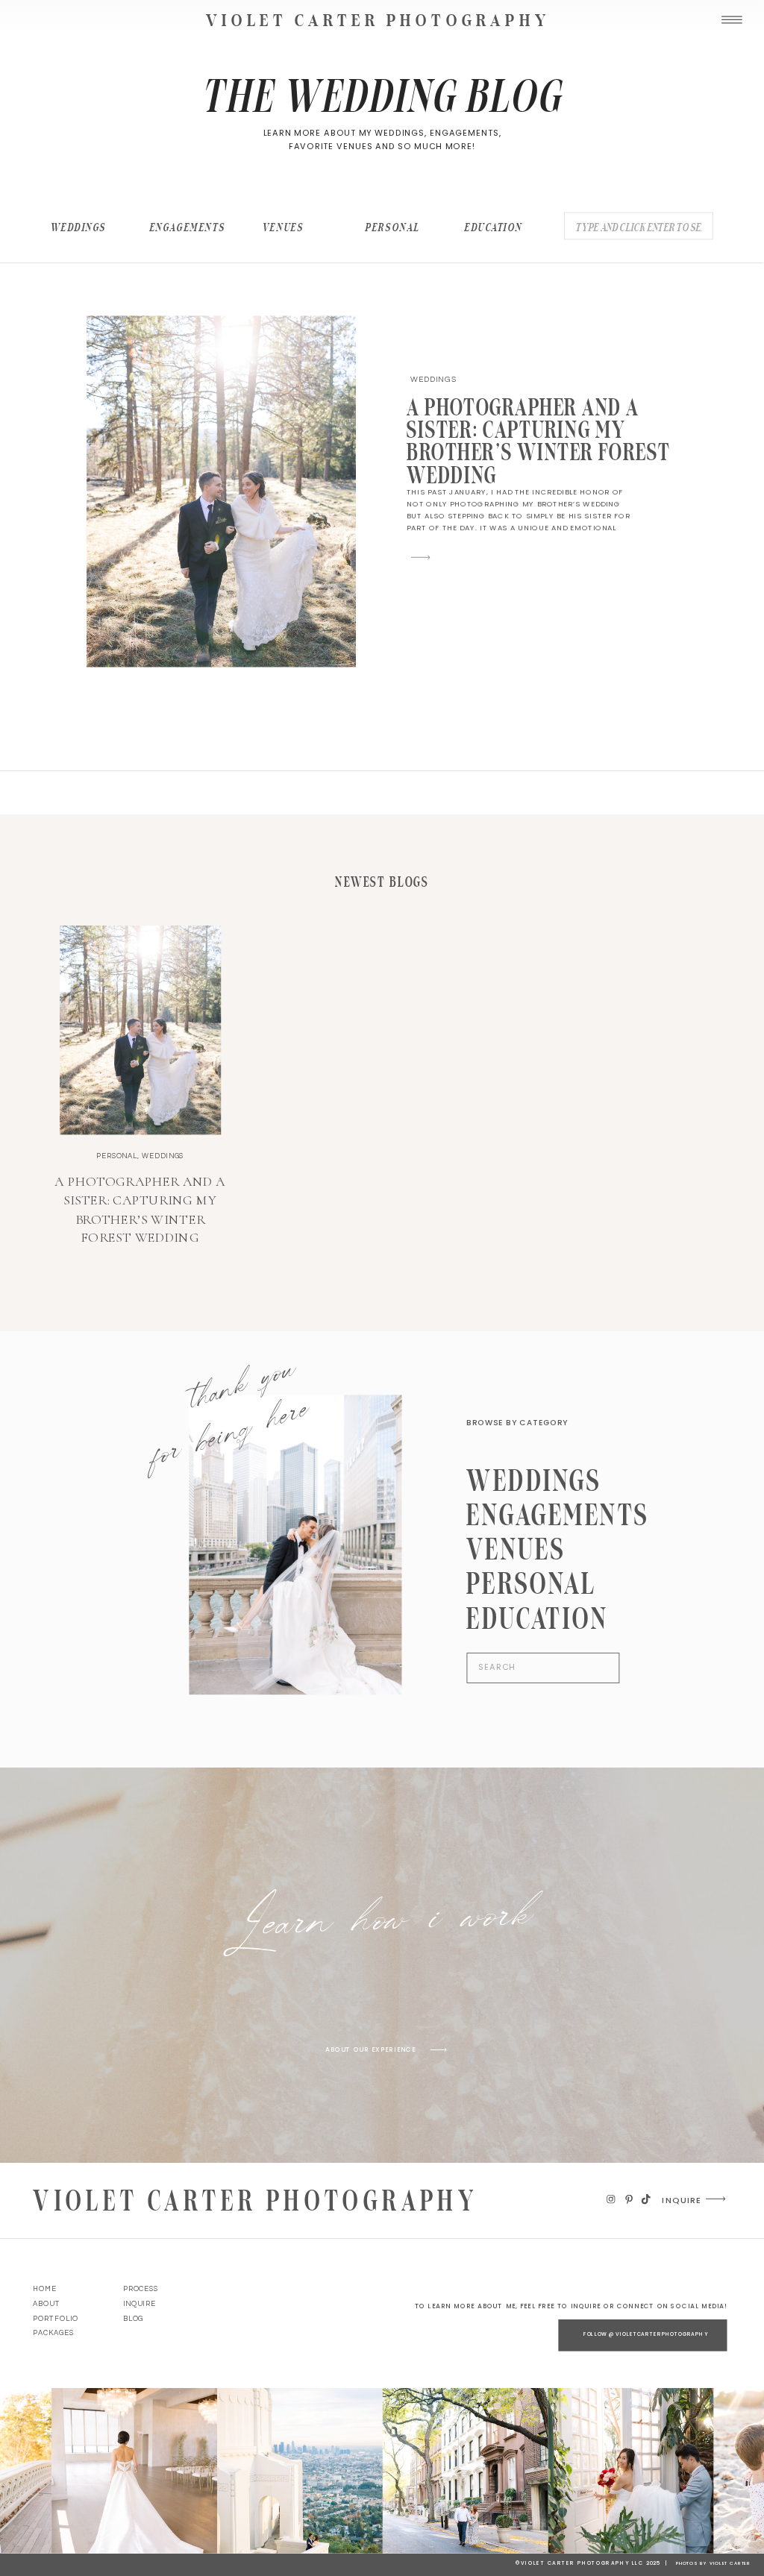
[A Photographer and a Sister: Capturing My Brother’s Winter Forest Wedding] (221, 491)
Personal (117, 1156)
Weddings (433, 379)
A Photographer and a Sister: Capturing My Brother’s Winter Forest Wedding (538, 441)
